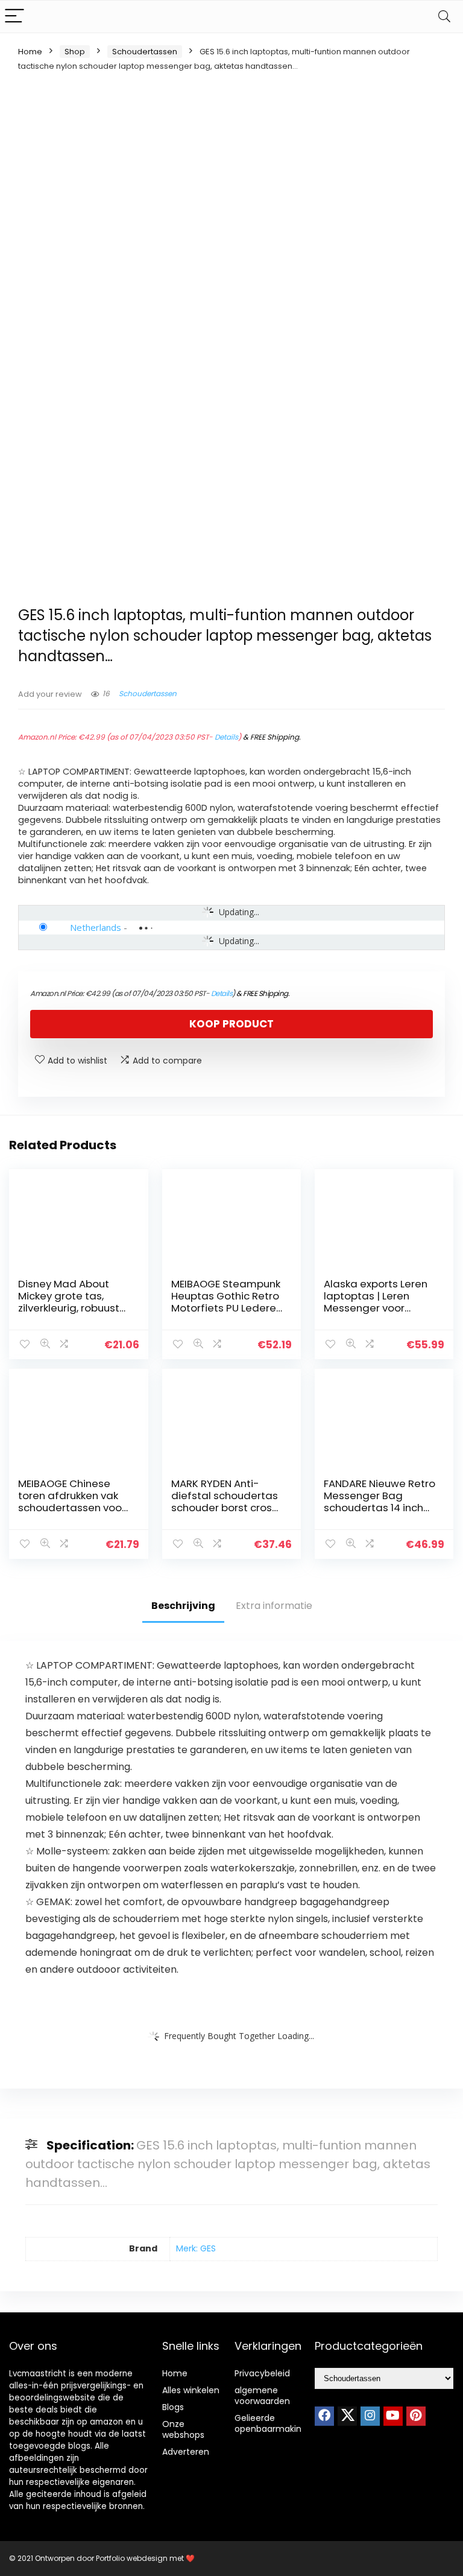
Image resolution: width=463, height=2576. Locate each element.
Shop (75, 52)
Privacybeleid (262, 2373)
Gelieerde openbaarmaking (271, 2423)
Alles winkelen (191, 2390)
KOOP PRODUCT (231, 1024)
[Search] (444, 17)
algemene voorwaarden (262, 2396)
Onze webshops (183, 2429)
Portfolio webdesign (132, 2558)
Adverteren (186, 2452)
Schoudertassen (145, 52)
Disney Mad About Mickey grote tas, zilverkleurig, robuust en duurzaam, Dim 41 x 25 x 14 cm (74, 1308)
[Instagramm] (370, 2416)
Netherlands (96, 927)
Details (226, 737)
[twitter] (347, 2416)
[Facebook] (324, 2416)
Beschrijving (183, 1606)
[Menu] (14, 17)
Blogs (173, 2407)
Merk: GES (196, 2248)
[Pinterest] (416, 2416)
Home (30, 52)
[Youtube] (393, 2416)
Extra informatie (274, 1606)
